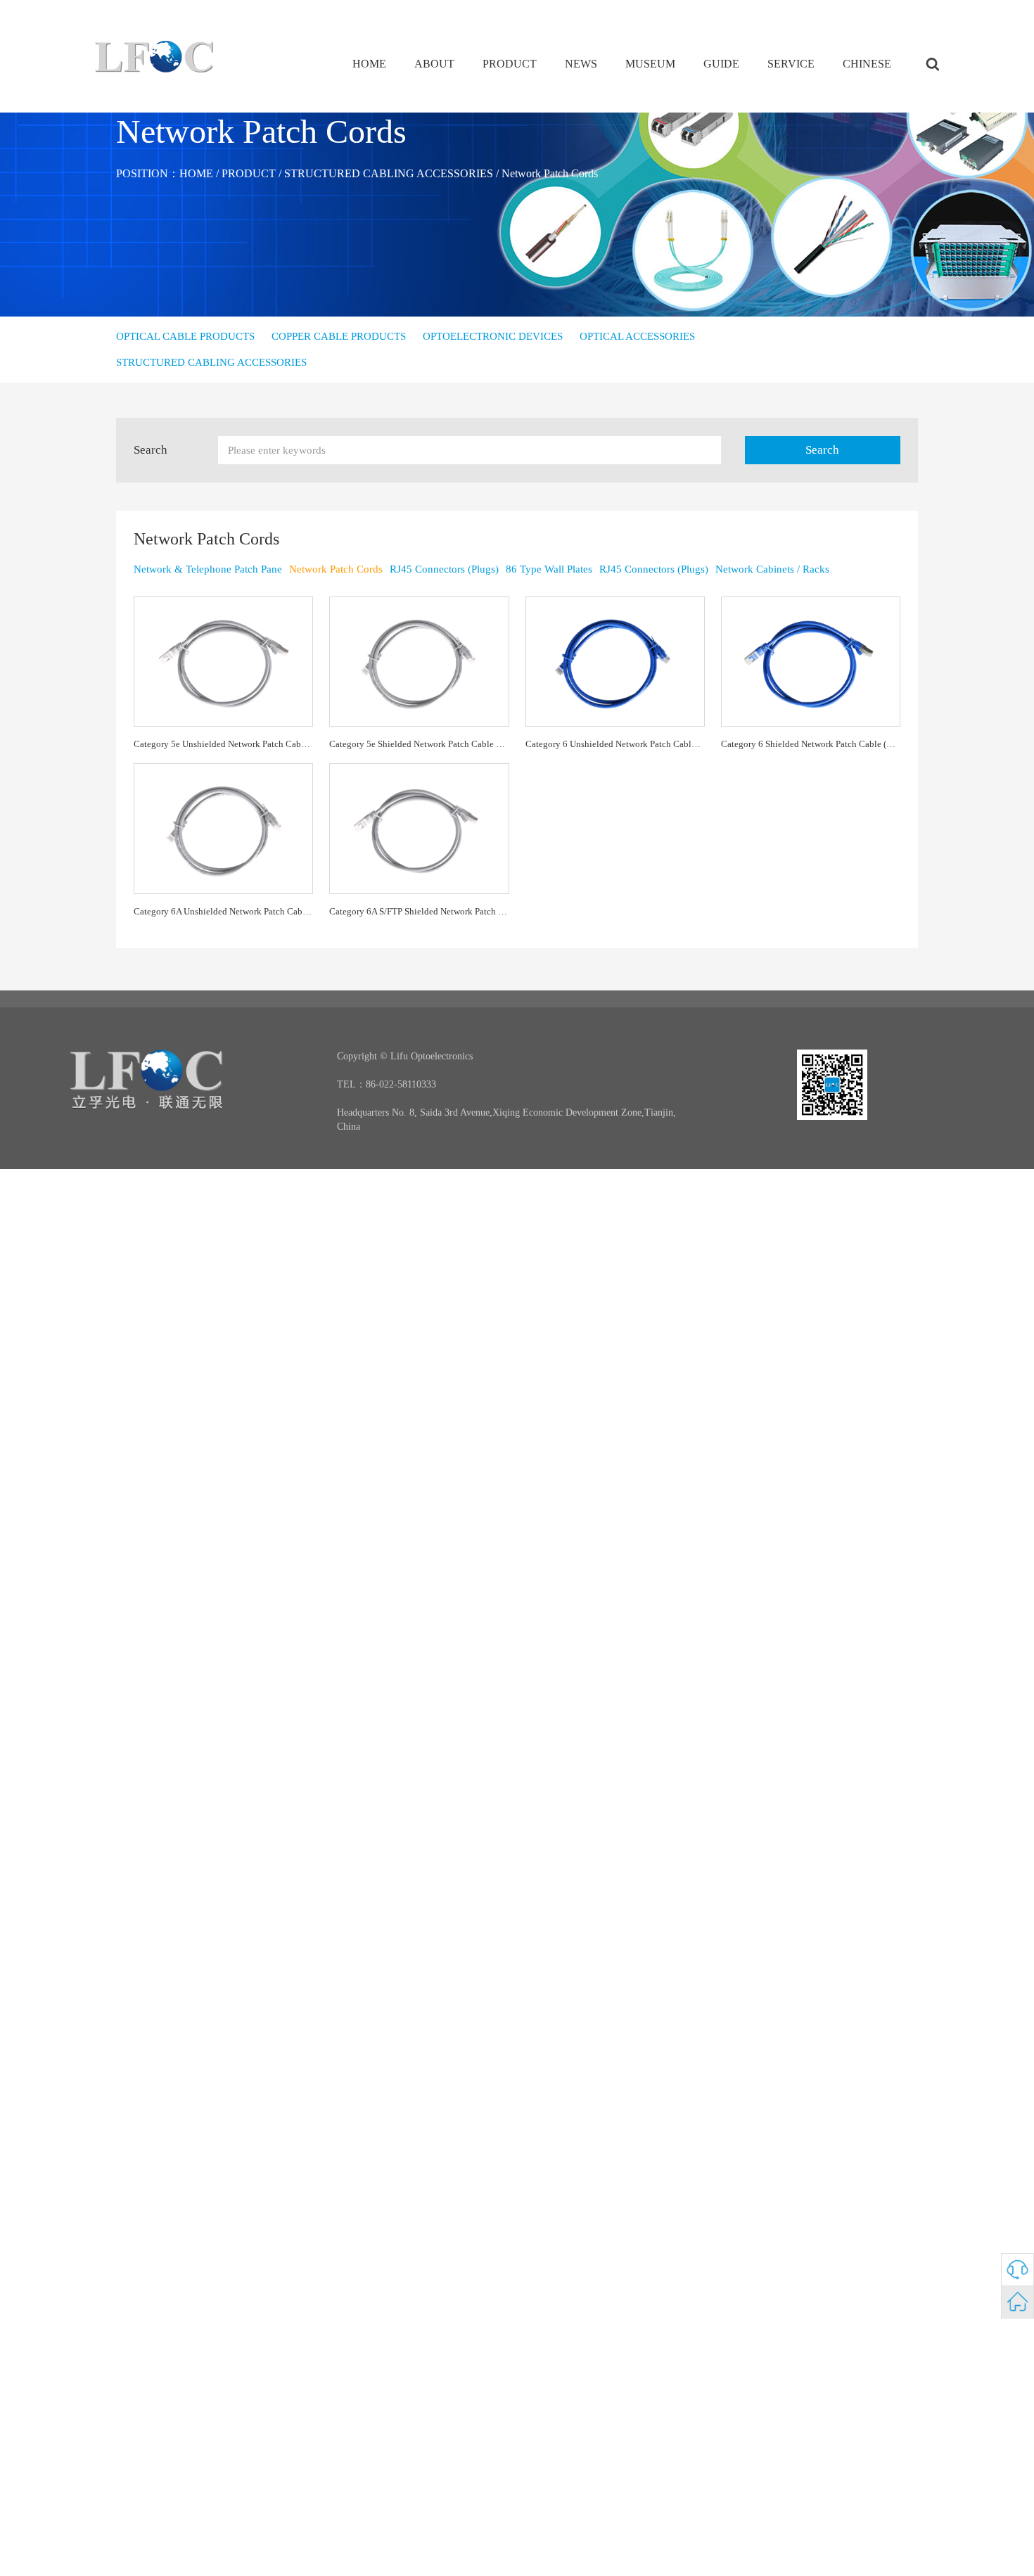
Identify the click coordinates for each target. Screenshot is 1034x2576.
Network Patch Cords (550, 173)
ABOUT (434, 64)
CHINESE (867, 64)
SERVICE (791, 64)
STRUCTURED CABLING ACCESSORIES (389, 173)
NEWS (581, 64)
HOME (369, 64)
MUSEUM (650, 64)
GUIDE (721, 64)
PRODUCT (510, 64)
